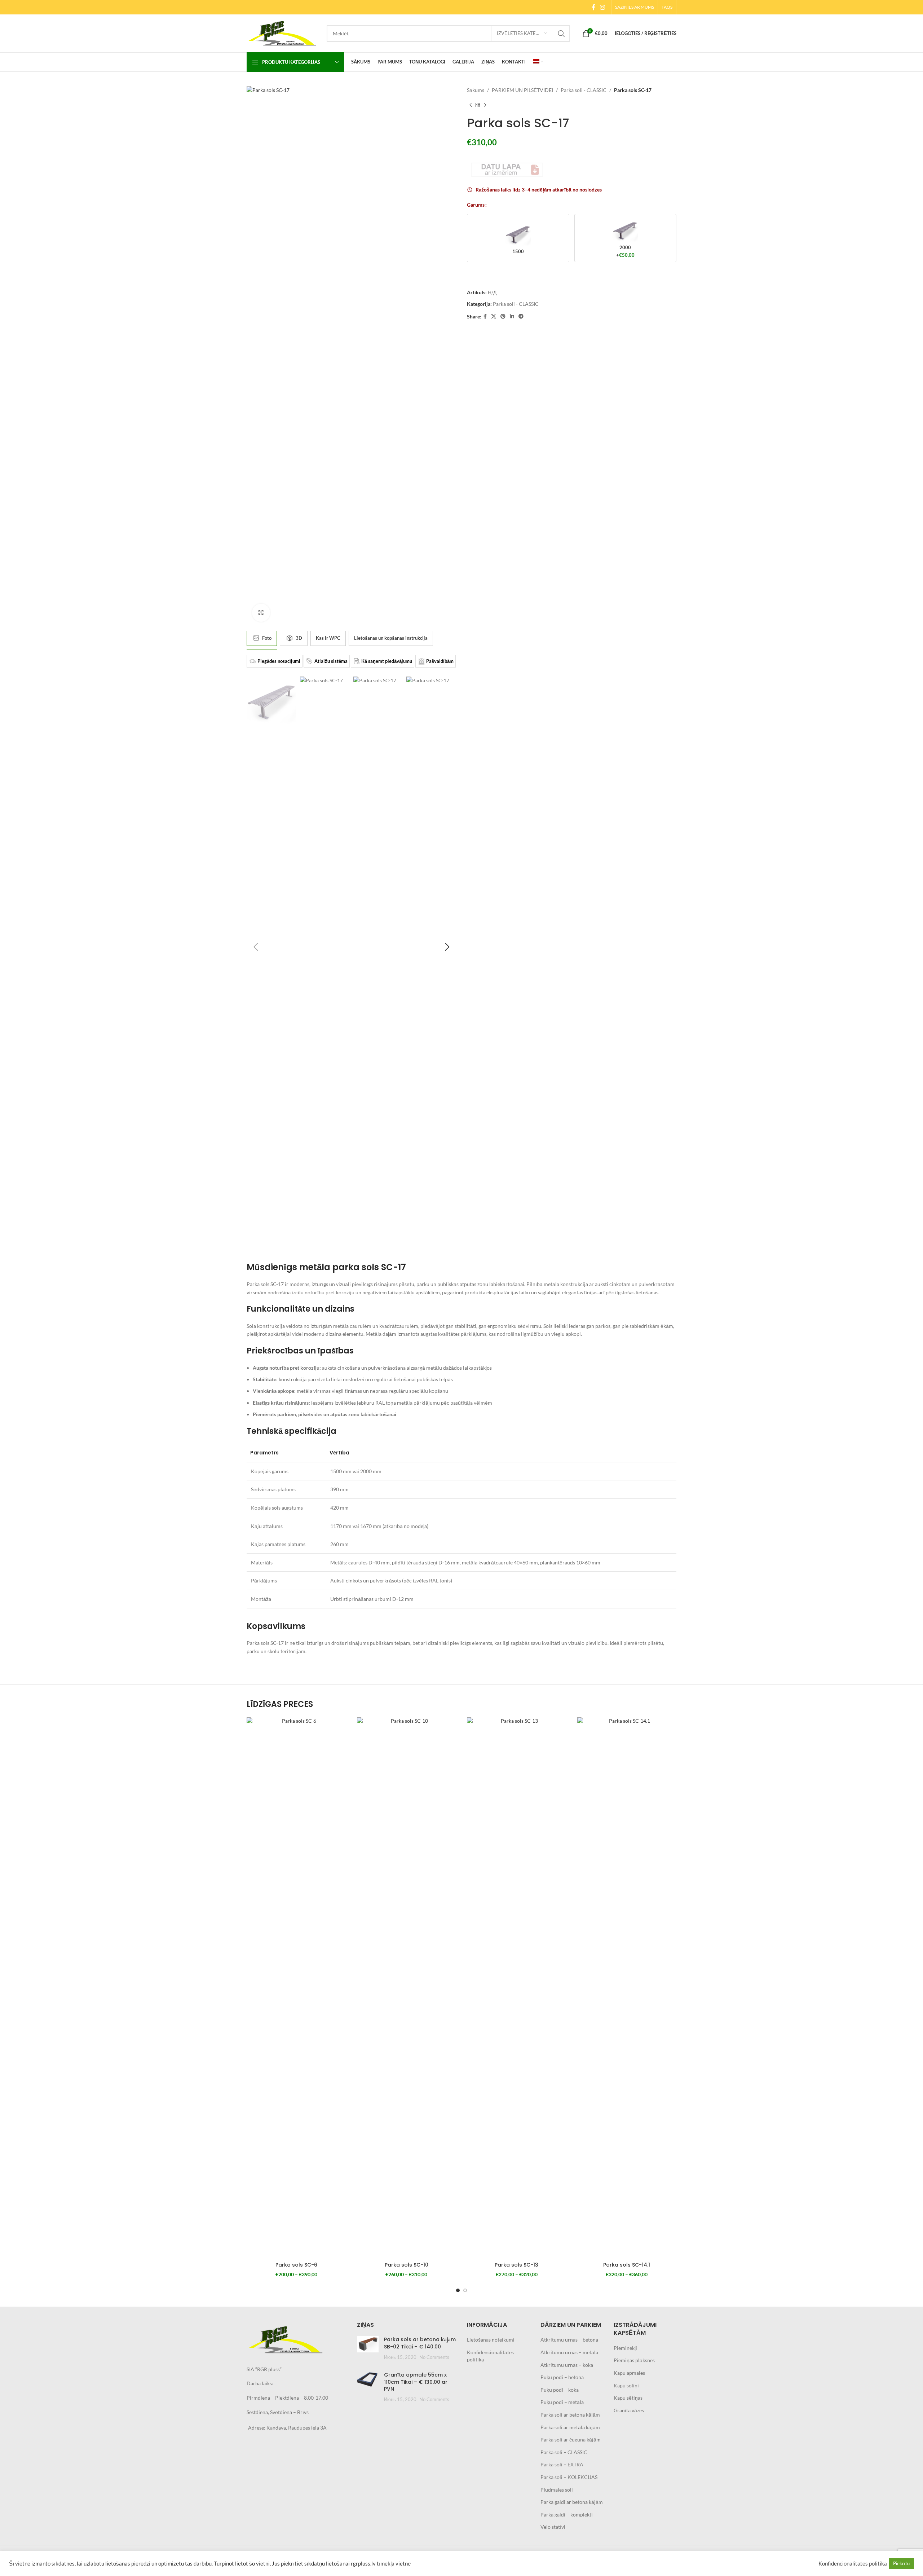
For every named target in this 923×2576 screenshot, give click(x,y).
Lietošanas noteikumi (491, 2340)
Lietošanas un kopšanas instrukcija (391, 638)
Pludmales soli (557, 2490)
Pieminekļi (625, 2348)
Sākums (476, 90)
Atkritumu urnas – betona (569, 2340)
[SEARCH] (561, 34)
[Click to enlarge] (261, 613)
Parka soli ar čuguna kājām (571, 2440)
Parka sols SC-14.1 (627, 2265)
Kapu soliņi (626, 2385)
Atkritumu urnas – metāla (569, 2352)
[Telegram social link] (521, 316)
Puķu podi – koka (560, 2390)
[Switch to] (538, 62)
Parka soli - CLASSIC (584, 90)
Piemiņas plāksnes (634, 2360)
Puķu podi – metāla (562, 2402)
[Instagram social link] (603, 7)
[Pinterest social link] (503, 316)
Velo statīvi (553, 2527)
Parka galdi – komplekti (567, 2515)
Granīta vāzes (629, 2410)
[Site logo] (283, 33)
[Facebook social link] (593, 7)
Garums (476, 205)
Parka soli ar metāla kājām (570, 2427)
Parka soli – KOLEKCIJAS (569, 2477)
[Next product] (485, 105)
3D (299, 638)
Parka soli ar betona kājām (570, 2415)
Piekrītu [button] (901, 2563)
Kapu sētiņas (628, 2398)
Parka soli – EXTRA (562, 2464)
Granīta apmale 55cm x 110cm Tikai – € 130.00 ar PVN (416, 2382)
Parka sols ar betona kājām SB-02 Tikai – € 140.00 (420, 2343)
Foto (267, 638)
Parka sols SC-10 (407, 2265)
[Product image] (296, 1988)
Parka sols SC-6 (296, 2265)
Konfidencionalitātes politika (853, 2564)
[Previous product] (471, 105)
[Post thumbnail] (368, 2348)
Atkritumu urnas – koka (567, 2365)
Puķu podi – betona (562, 2377)
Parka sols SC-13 (516, 2265)
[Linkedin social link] (512, 316)
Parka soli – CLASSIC (564, 2452)
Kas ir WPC (328, 638)
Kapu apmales (629, 2373)
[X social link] (494, 316)
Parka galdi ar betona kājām (572, 2502)
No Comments (434, 2357)
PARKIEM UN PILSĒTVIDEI (522, 90)
